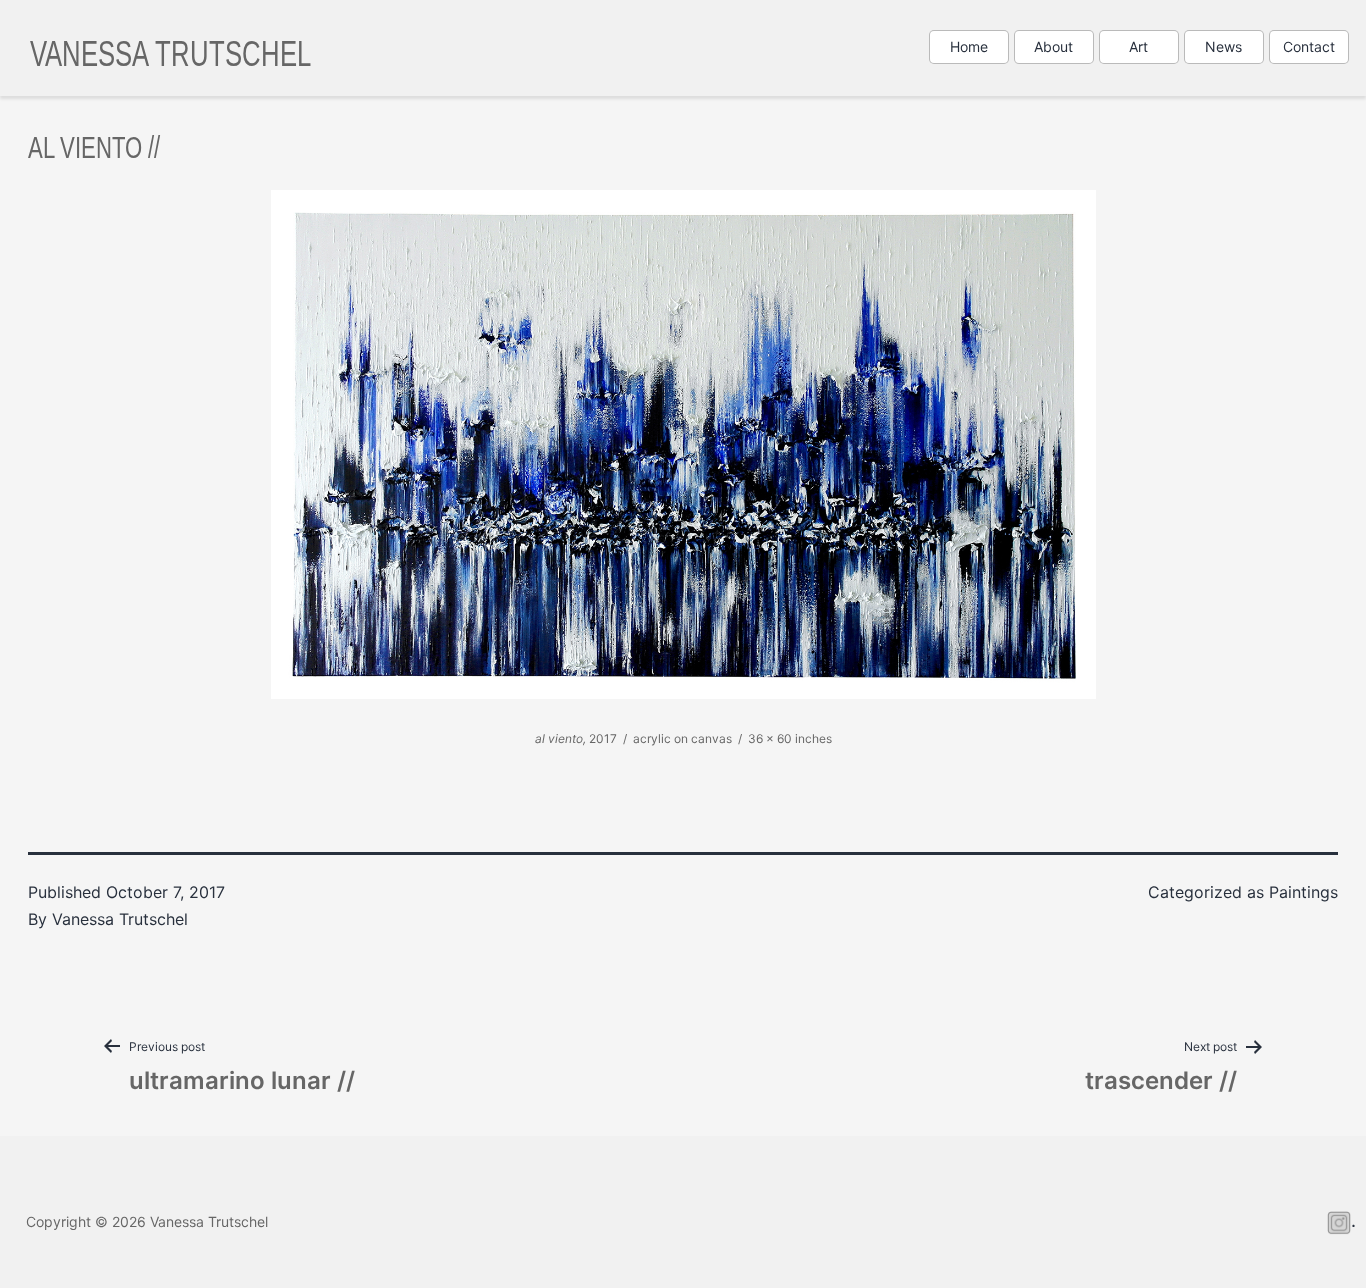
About (1053, 46)
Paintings (1303, 892)
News (1223, 46)
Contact (1309, 46)
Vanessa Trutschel (170, 52)
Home (969, 46)
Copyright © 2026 (147, 1221)
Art (1138, 46)
